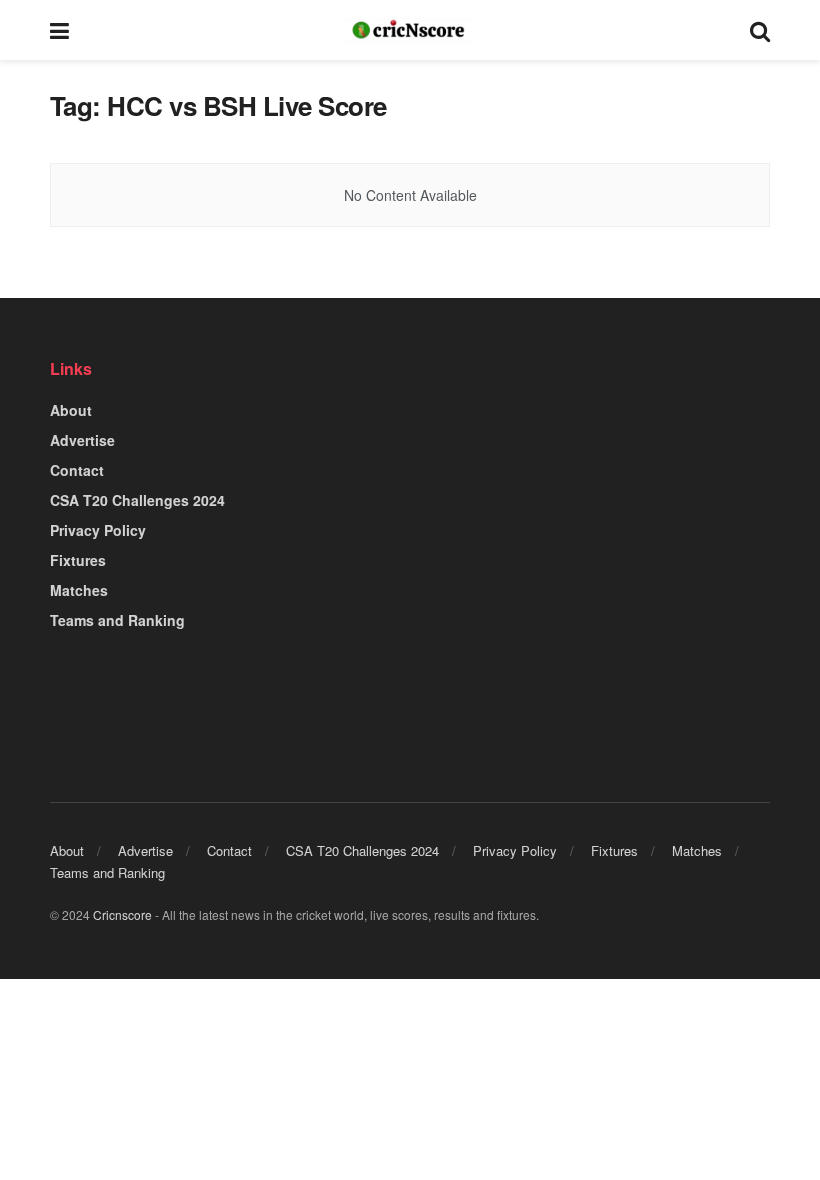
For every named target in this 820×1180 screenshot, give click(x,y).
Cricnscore (122, 914)
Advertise (82, 440)
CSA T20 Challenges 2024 (137, 500)
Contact (77, 470)
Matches (79, 590)
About (71, 410)
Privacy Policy (98, 530)
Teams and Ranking (117, 620)
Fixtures (78, 560)
